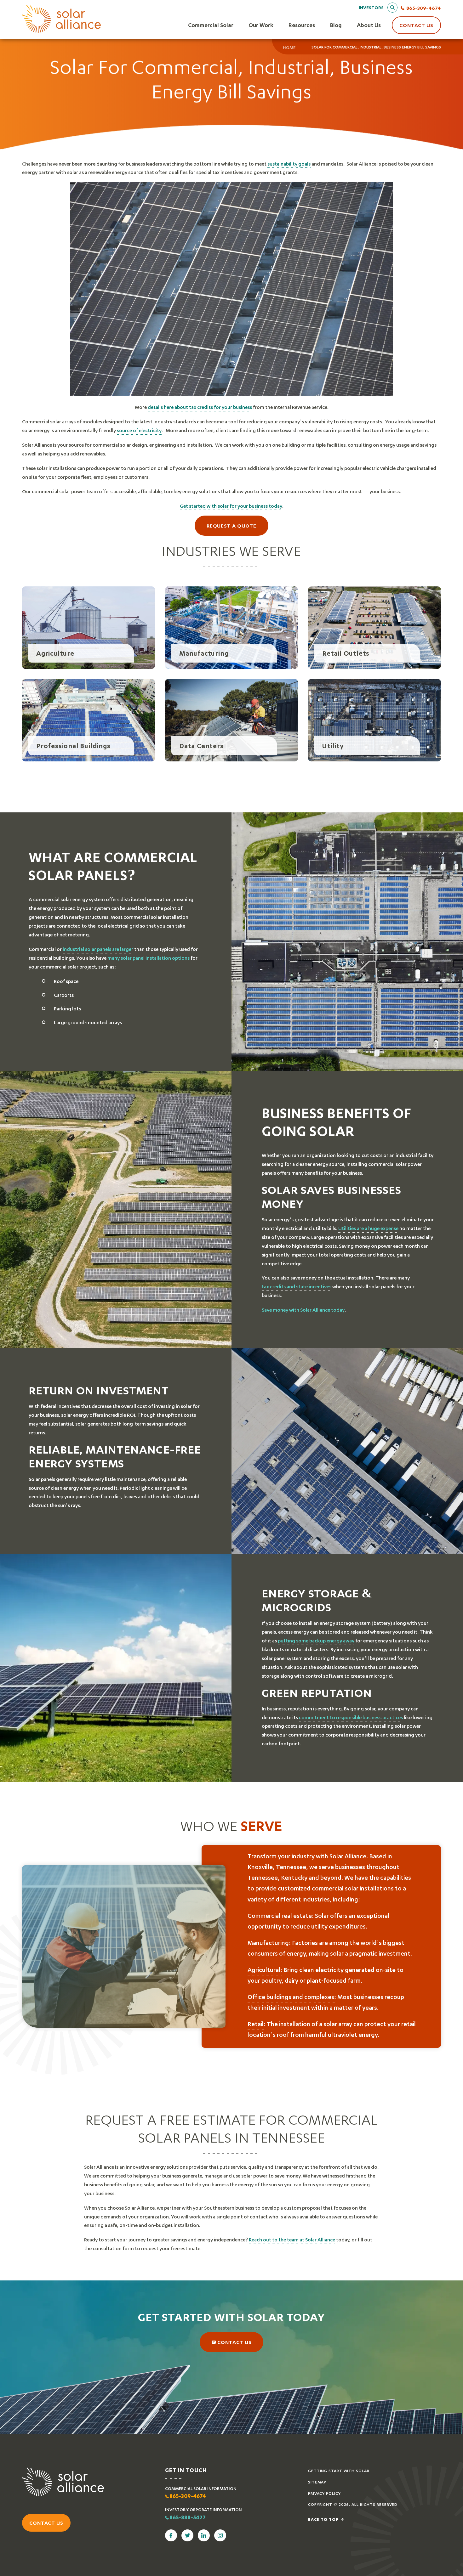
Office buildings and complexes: (292, 1997)
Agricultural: (265, 1970)
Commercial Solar (211, 25)
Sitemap (317, 2482)
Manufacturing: (269, 1943)
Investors (371, 7)
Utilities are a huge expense (368, 1228)
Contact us (46, 2523)
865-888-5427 (188, 2518)
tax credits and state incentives (297, 1286)
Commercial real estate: (281, 1915)
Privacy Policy (324, 2493)
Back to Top (324, 2520)
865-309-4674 (424, 8)
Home (289, 48)
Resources (302, 25)
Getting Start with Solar (339, 2471)
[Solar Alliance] (61, 19)
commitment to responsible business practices (351, 1717)
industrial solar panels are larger (98, 949)
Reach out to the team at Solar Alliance (292, 2240)
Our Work (261, 25)
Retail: (257, 2024)
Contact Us (416, 25)
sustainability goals (289, 164)
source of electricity (139, 430)
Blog (336, 25)
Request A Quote (232, 525)
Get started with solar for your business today (231, 506)
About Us (369, 25)
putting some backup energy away (316, 1640)
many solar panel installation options (149, 958)
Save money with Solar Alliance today (303, 1310)
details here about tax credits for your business (200, 407)
